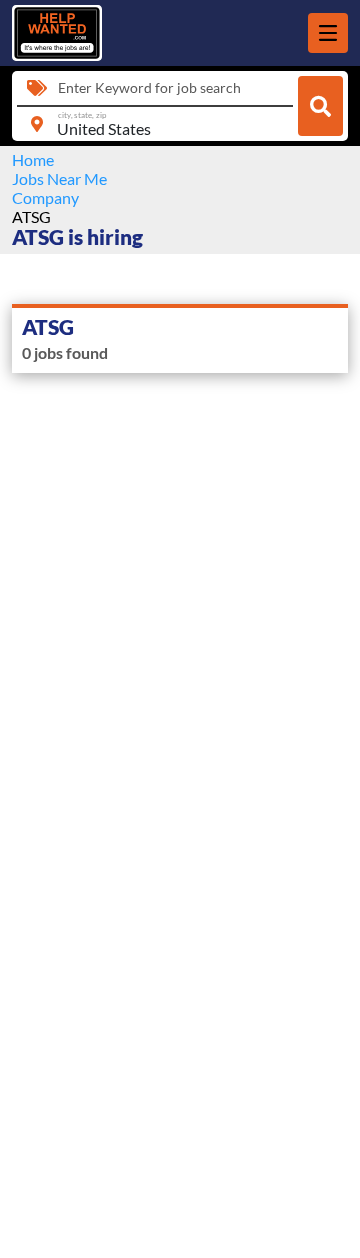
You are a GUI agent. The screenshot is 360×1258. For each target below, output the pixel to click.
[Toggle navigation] (328, 33)
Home (33, 159)
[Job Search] (320, 106)
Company (45, 197)
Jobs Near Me (59, 178)
